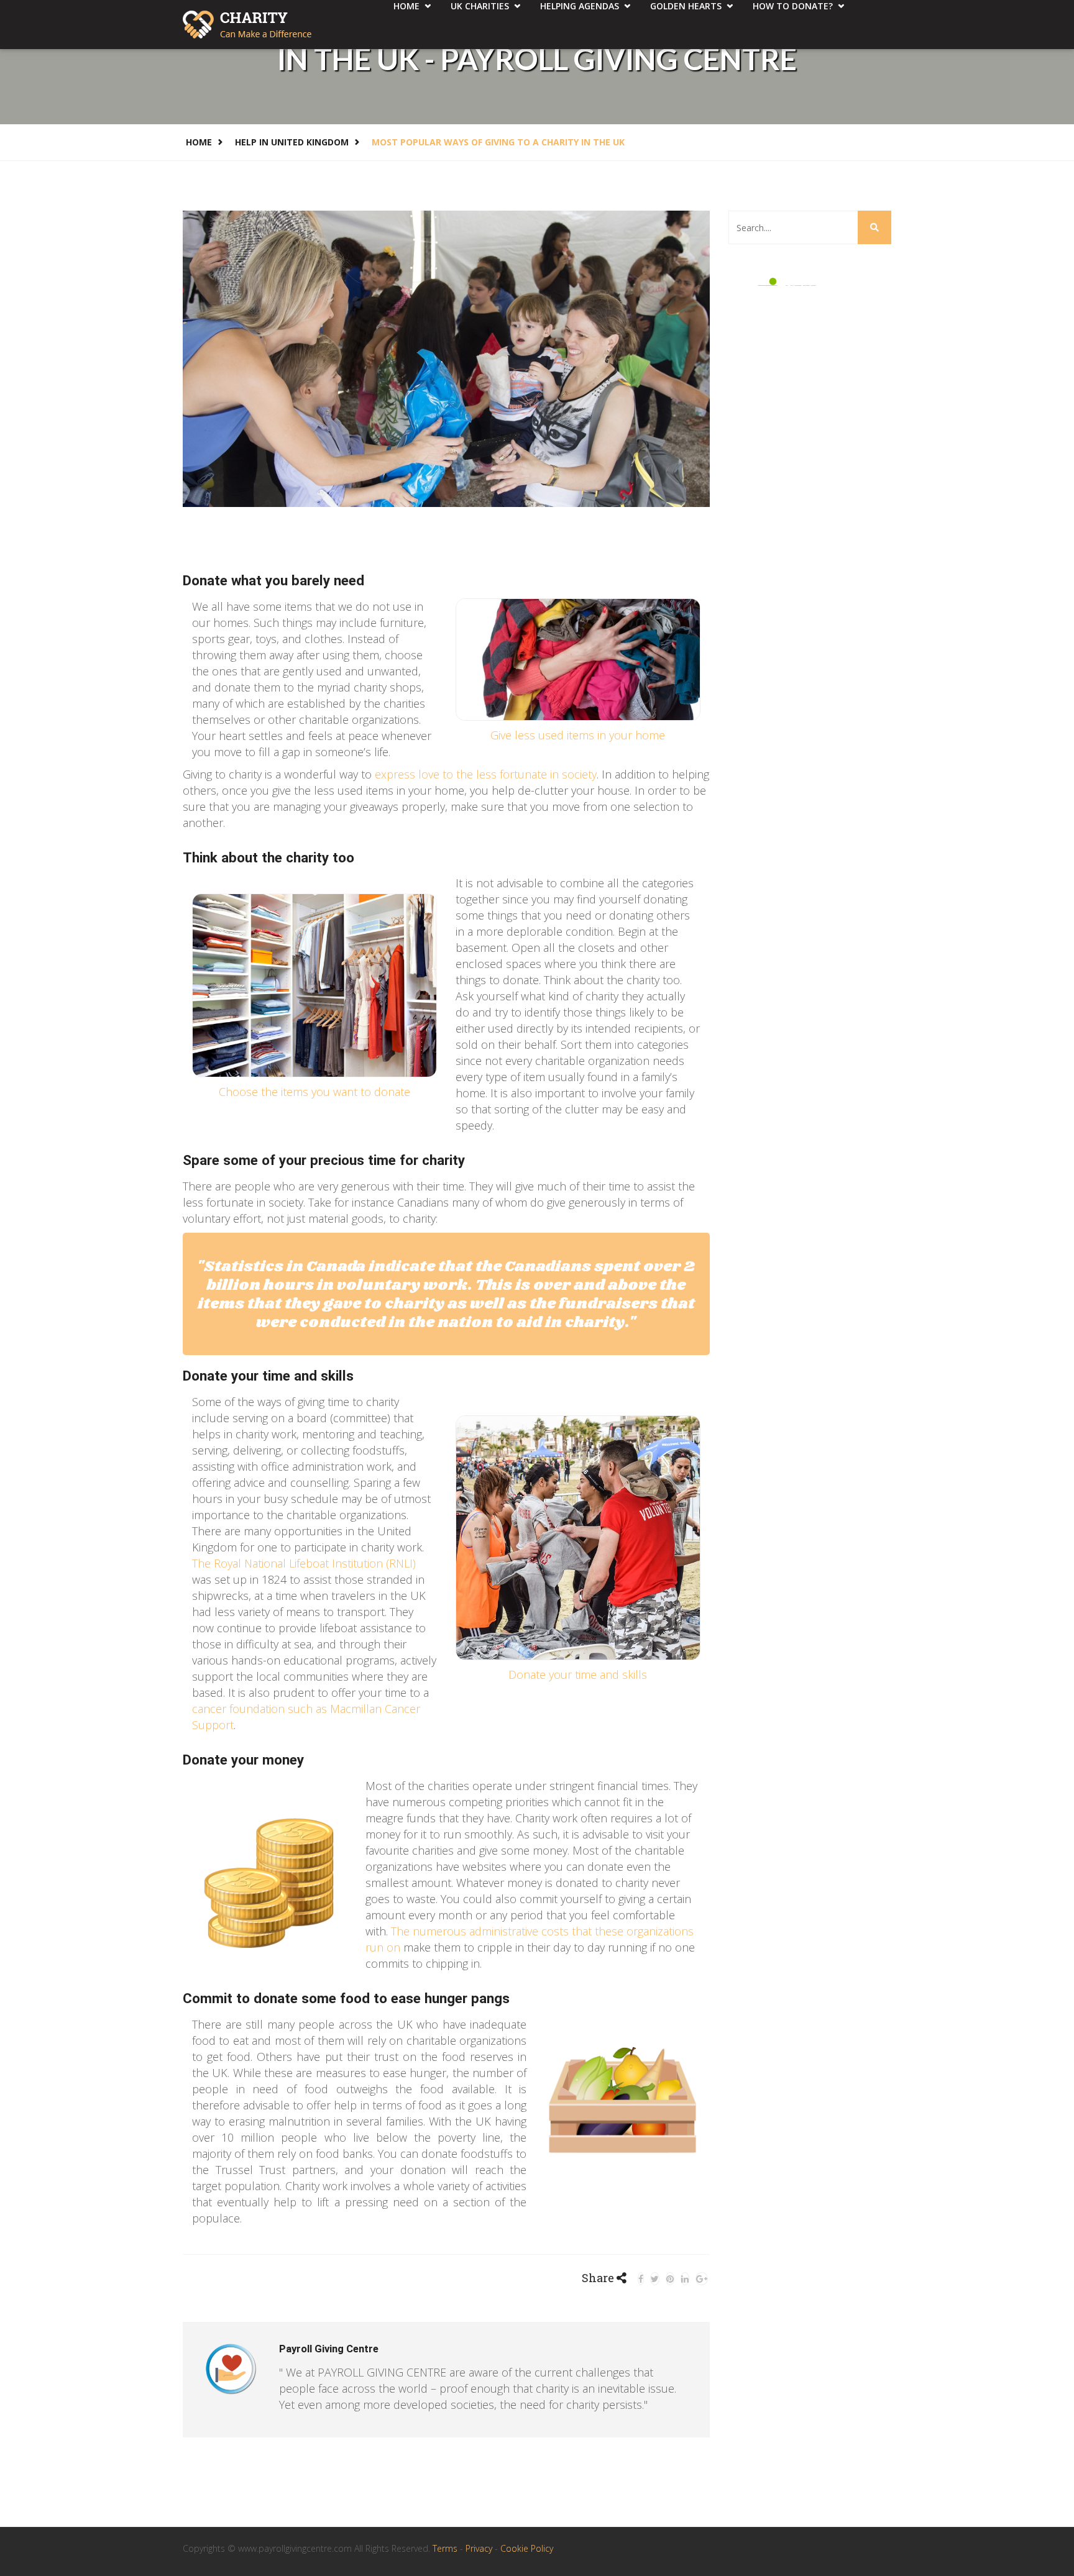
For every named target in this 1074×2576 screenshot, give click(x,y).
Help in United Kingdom (292, 142)
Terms (446, 2548)
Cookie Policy (527, 2548)
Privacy (480, 2548)
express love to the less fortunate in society (486, 774)
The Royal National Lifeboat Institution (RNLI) (304, 1563)
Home (199, 142)
